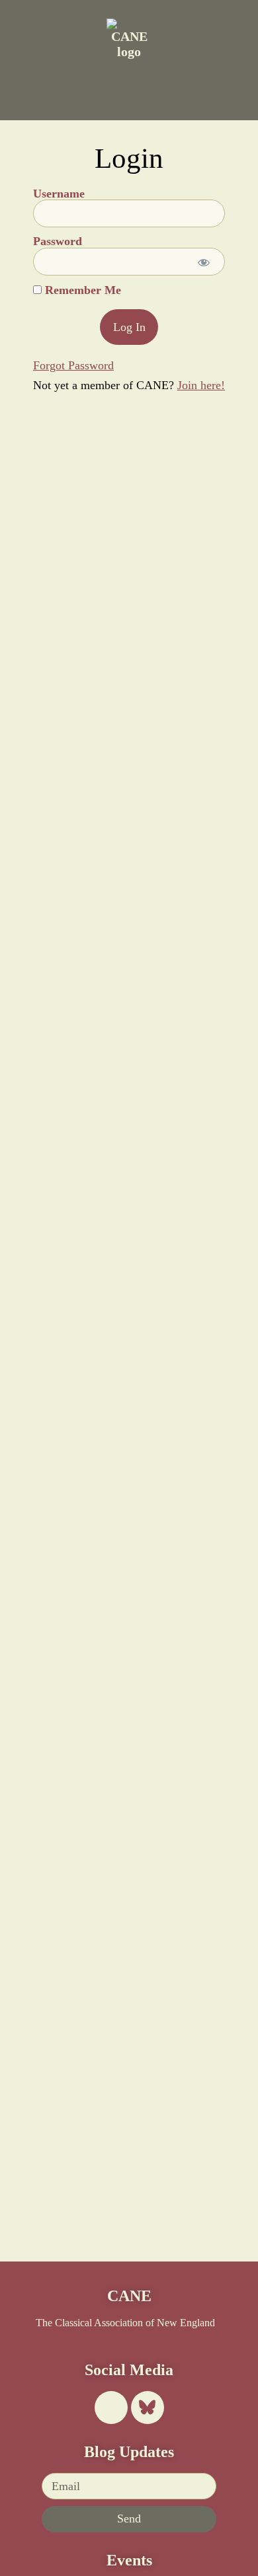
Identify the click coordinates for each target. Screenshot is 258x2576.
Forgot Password (73, 365)
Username (59, 194)
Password (58, 242)
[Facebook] (111, 2408)
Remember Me (81, 291)
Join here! (201, 385)
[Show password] (203, 262)
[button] (72, 87)
